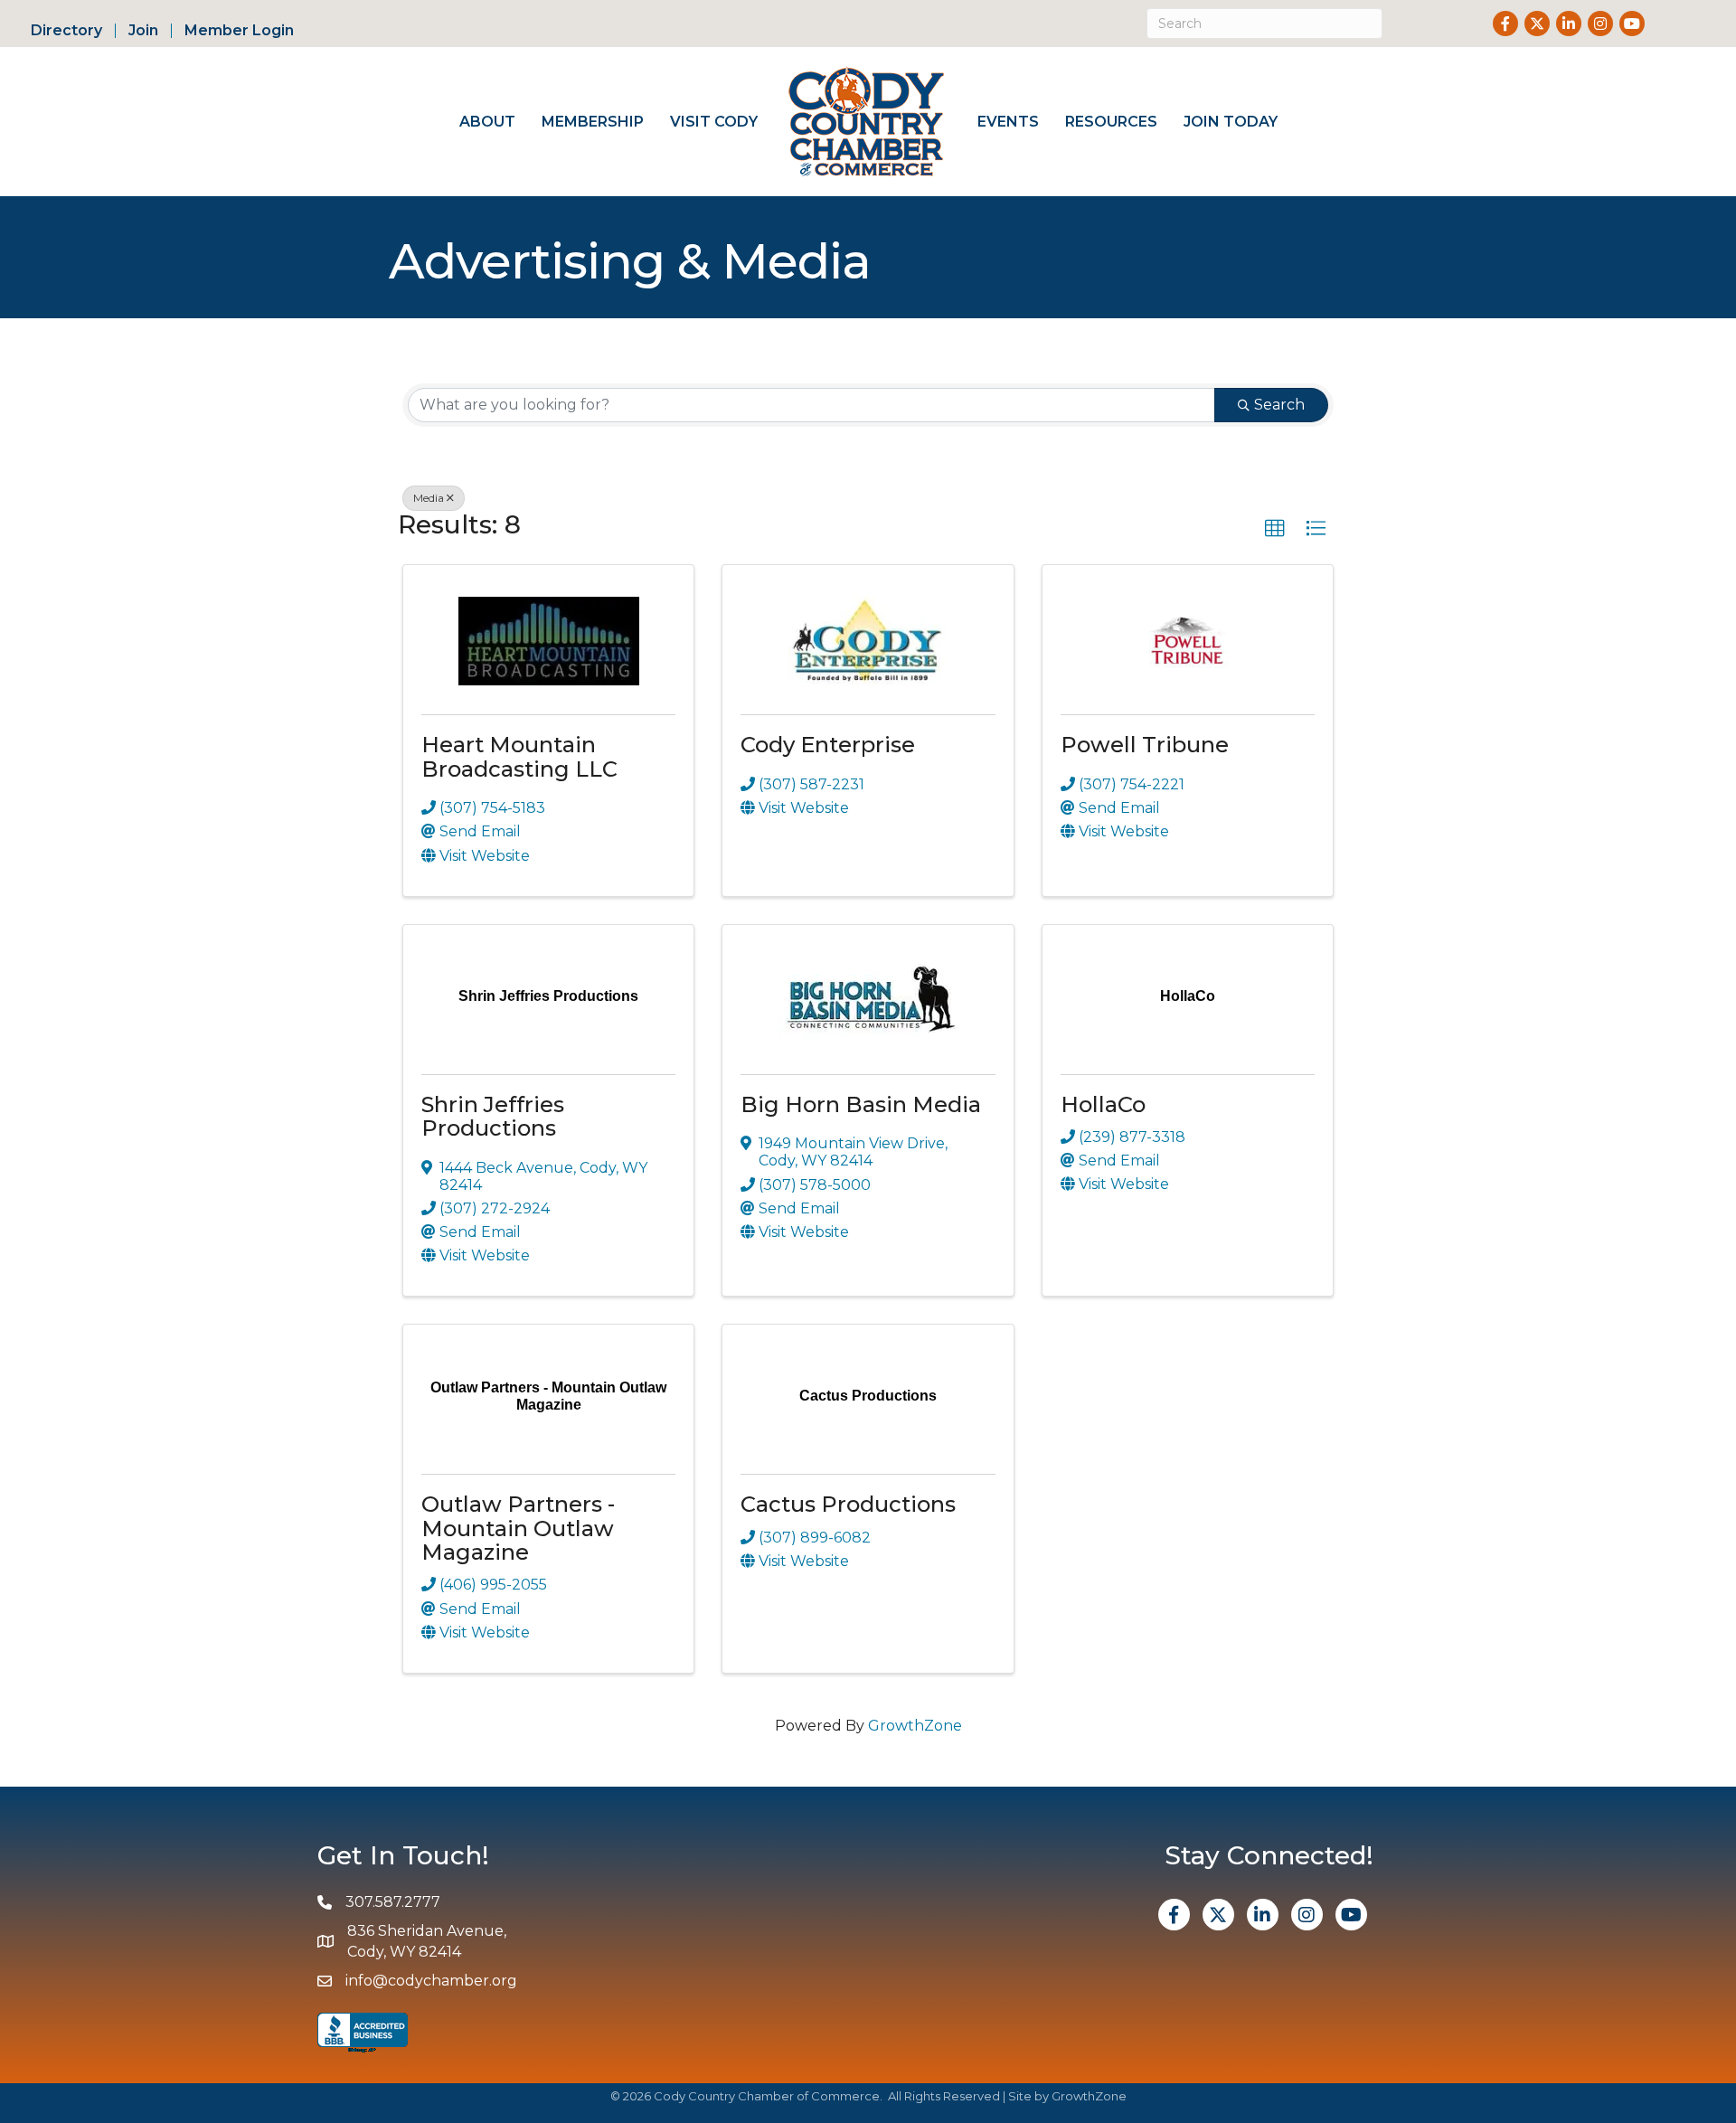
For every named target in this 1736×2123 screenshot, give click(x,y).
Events (1008, 122)
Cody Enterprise (828, 745)
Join (143, 31)
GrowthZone (915, 1726)
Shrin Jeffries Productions (493, 1116)
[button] (1275, 529)
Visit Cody (714, 122)
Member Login (239, 31)
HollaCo (1103, 1104)
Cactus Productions (848, 1504)
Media (429, 498)
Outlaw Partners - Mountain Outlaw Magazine (518, 1528)
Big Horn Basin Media (861, 1104)
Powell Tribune (1145, 745)
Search (1279, 405)
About (487, 122)
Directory (66, 31)
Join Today (1231, 122)
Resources (1111, 122)
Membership (593, 122)
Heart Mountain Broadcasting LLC (519, 756)
